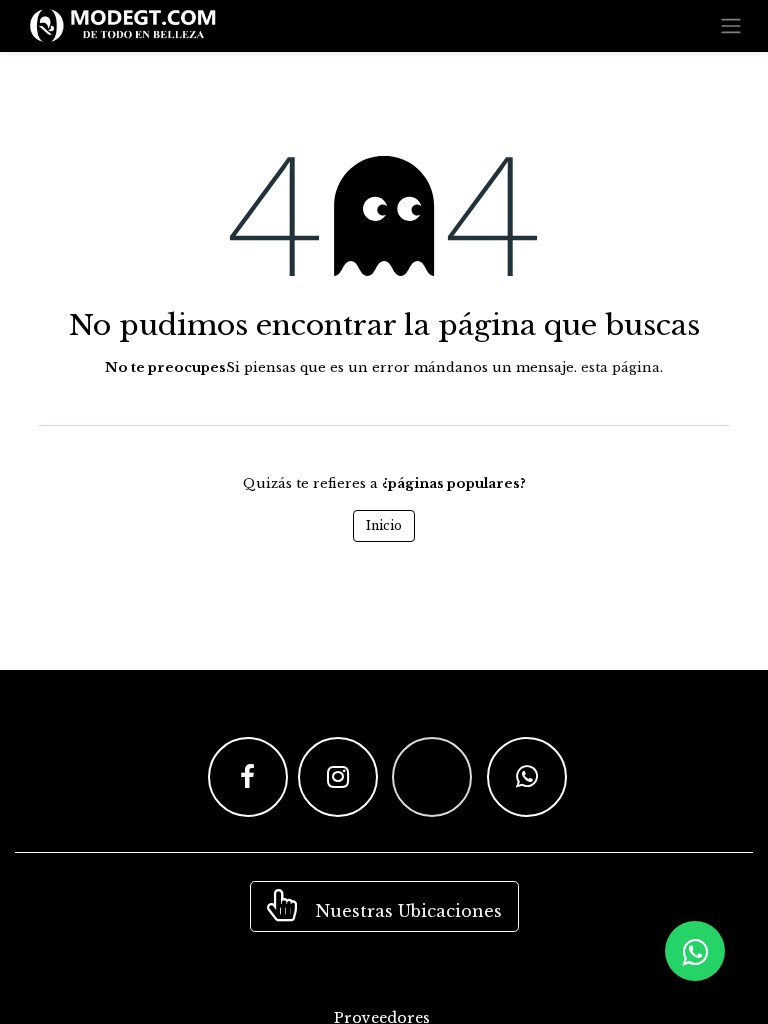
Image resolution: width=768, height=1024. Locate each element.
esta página (620, 367)
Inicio (384, 525)
